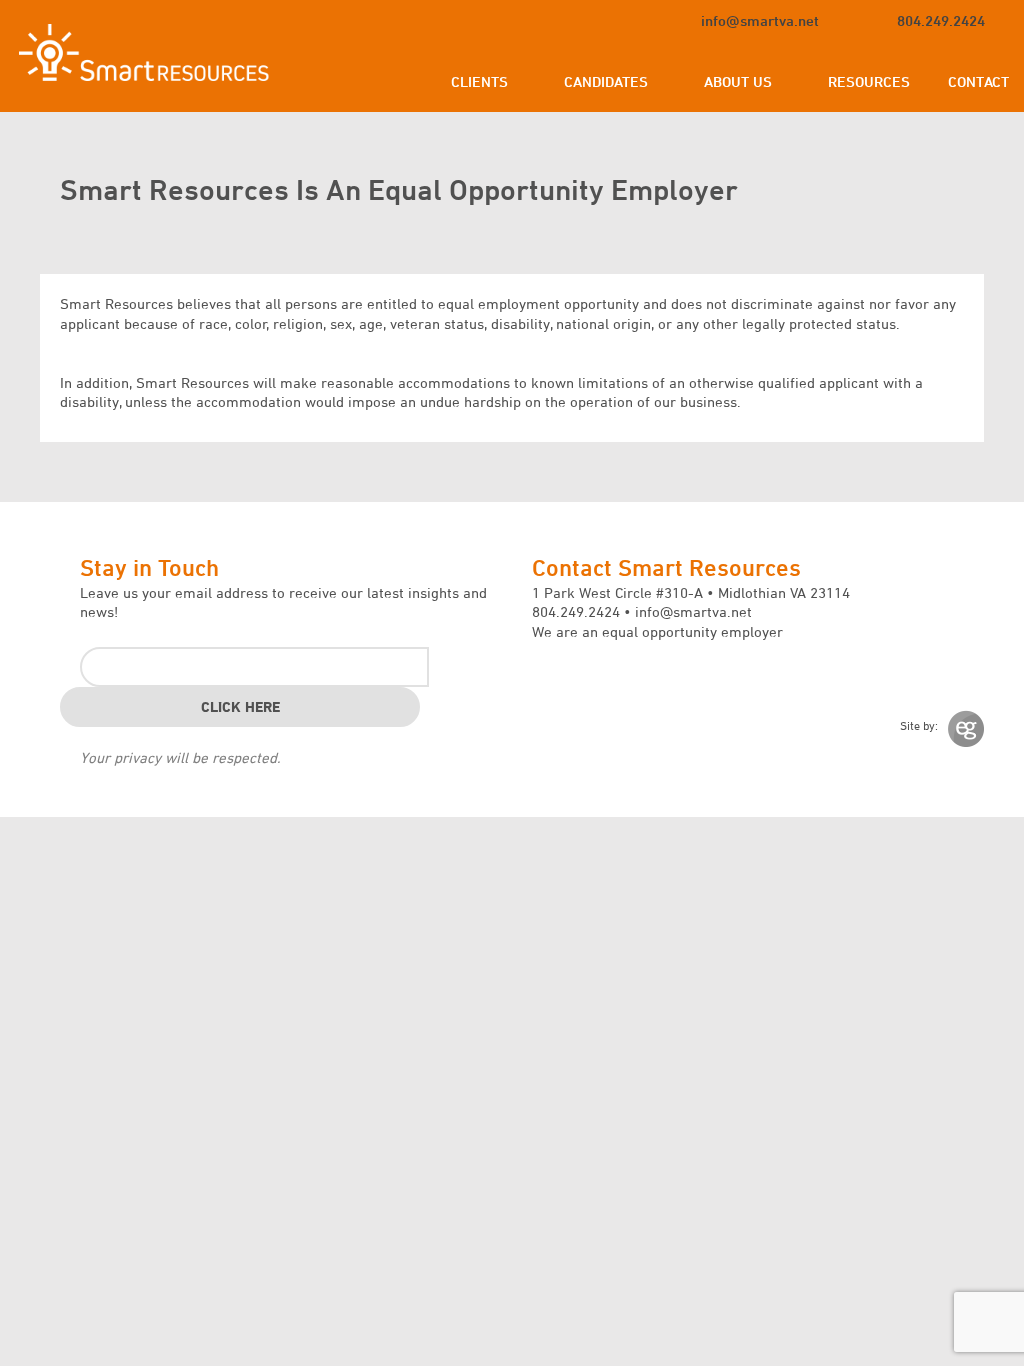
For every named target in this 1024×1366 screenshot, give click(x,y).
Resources (869, 81)
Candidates (606, 81)
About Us (738, 81)
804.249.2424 (941, 20)
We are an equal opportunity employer (657, 631)
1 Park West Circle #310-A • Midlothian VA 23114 (691, 592)
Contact (978, 81)
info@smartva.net (760, 20)
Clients (479, 81)
